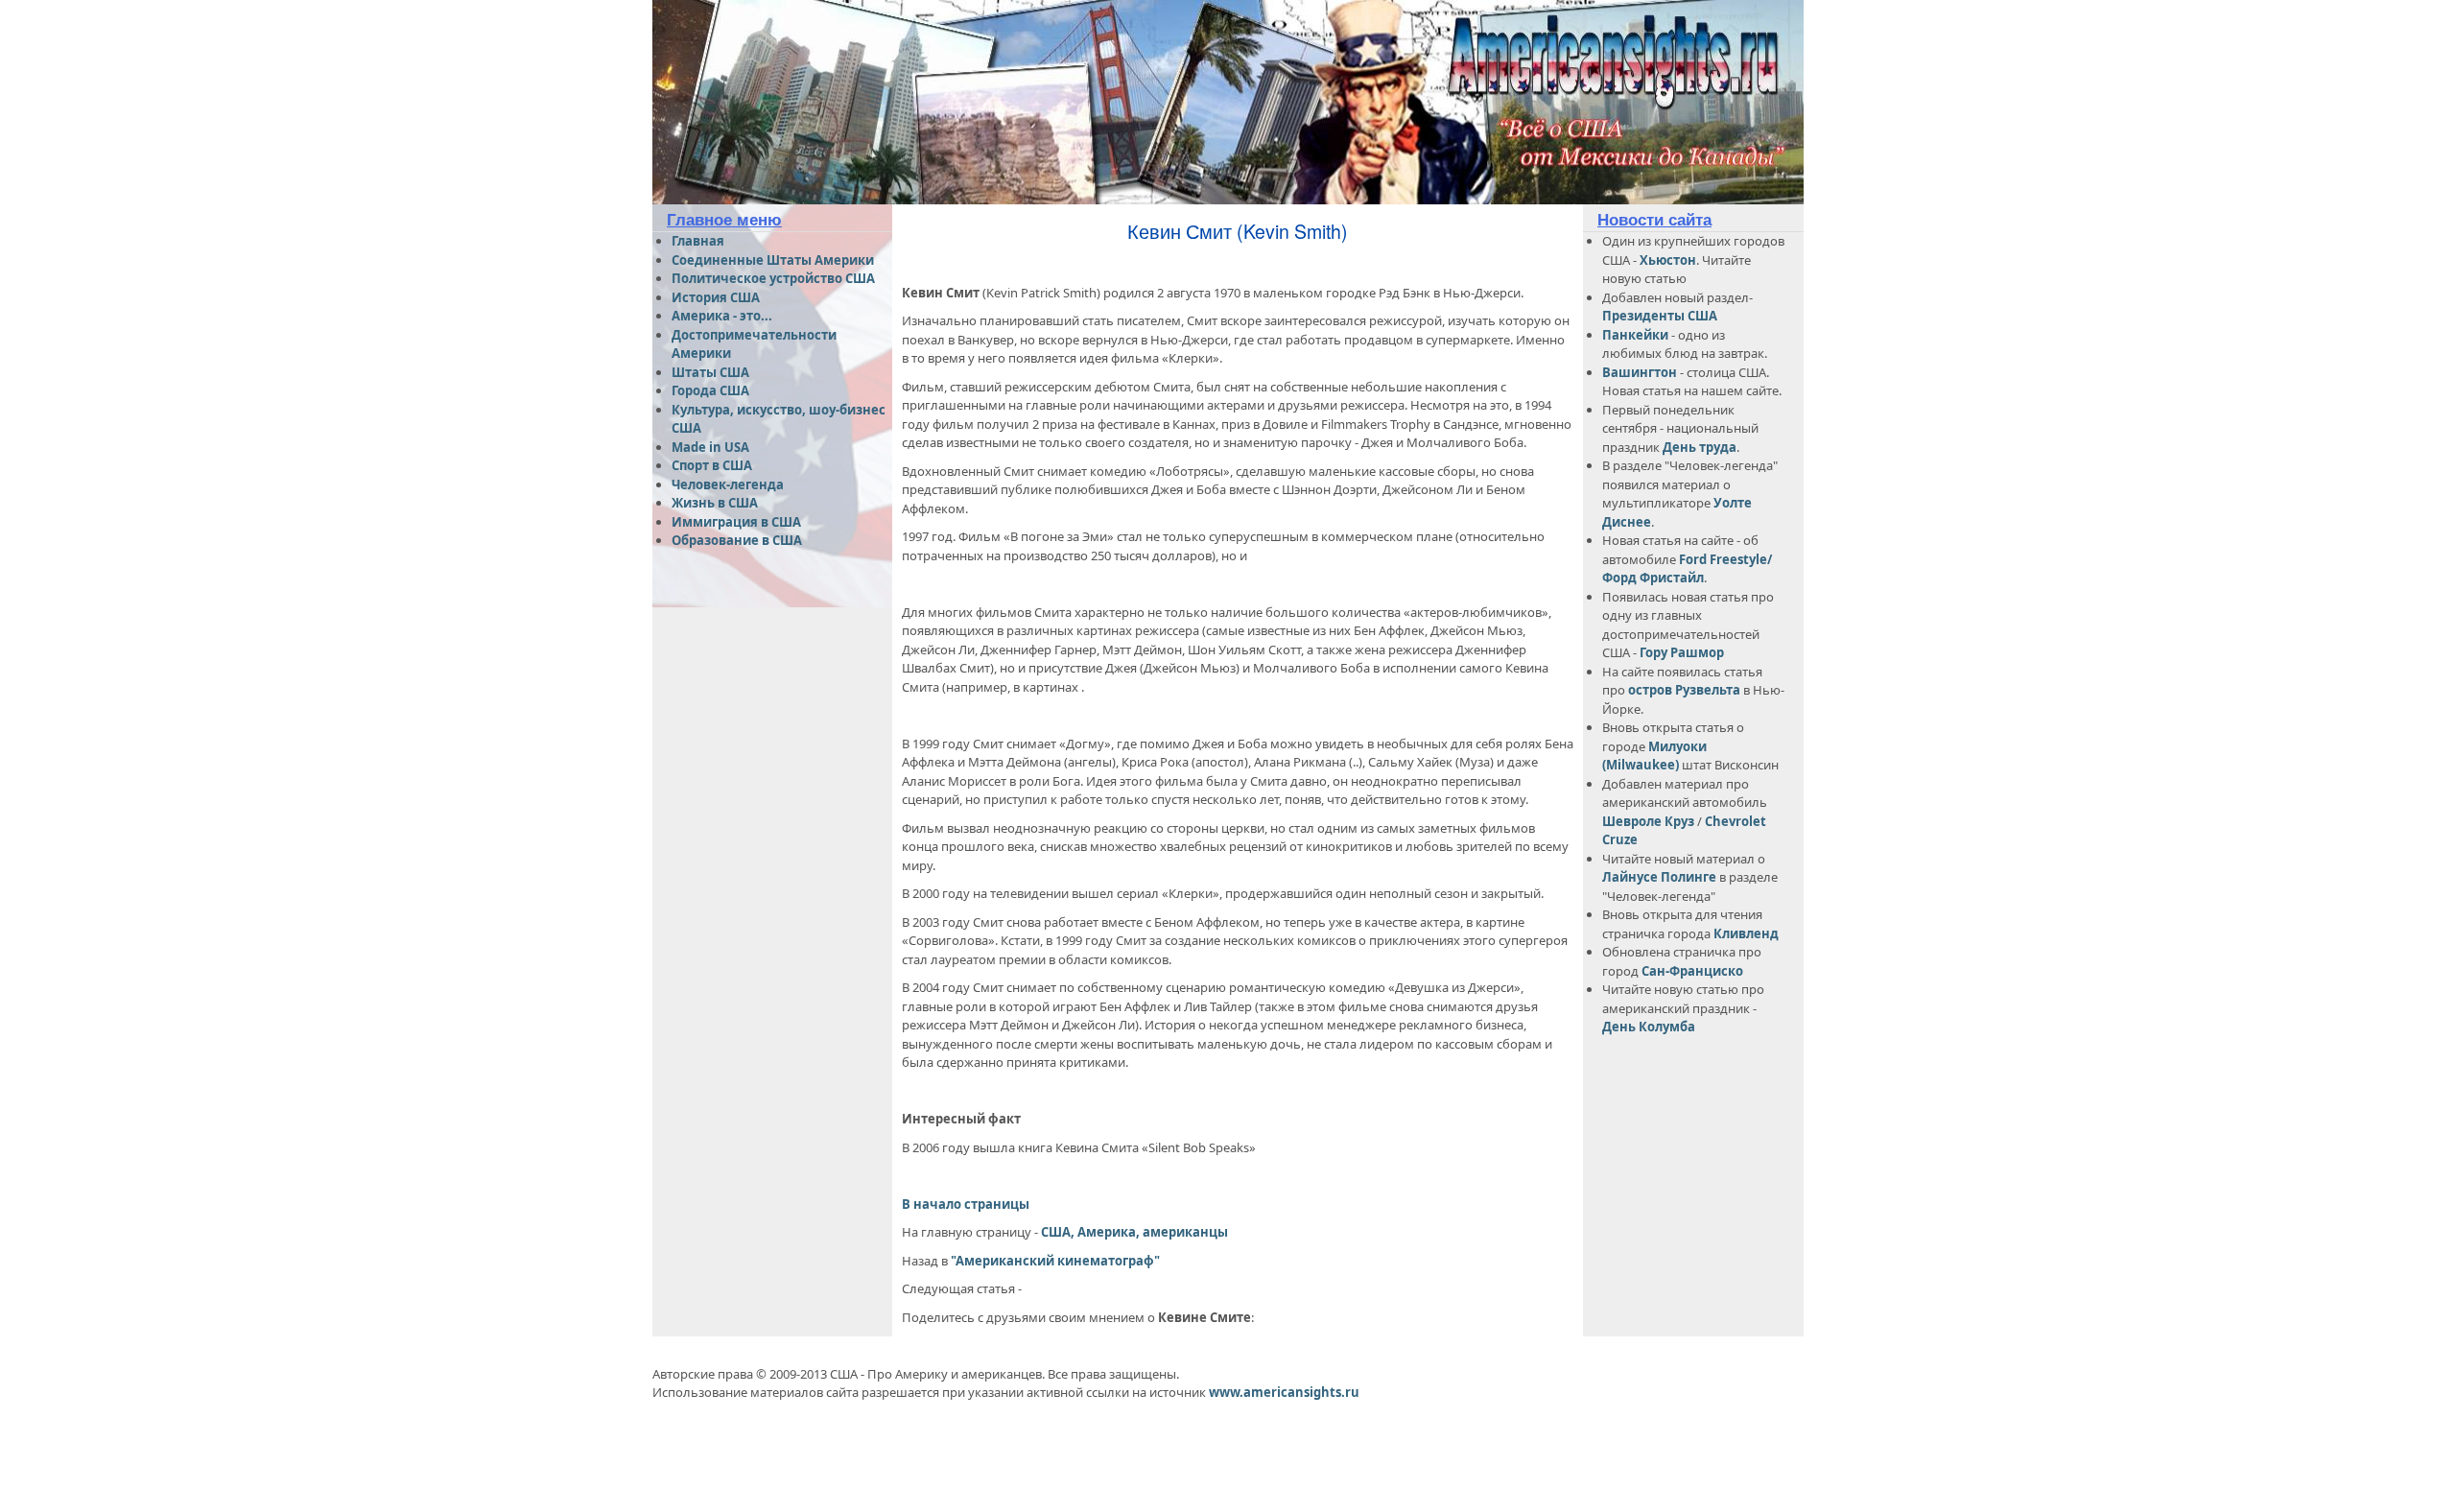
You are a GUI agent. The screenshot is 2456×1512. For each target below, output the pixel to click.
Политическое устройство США (773, 278)
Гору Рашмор (1682, 652)
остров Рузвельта (1684, 690)
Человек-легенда (728, 484)
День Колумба (1649, 1027)
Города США (710, 390)
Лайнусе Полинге (1659, 877)
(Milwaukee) (1641, 765)
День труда (1700, 447)
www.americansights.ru (1284, 1392)
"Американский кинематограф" (1054, 1261)
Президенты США (1660, 316)
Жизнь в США (715, 503)
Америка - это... (722, 316)
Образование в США (737, 540)
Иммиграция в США (736, 522)
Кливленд (1746, 933)
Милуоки (1677, 746)
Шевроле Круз (1650, 821)
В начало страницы (966, 1204)
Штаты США (710, 372)
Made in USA (710, 447)
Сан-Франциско (1692, 971)
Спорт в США (712, 465)
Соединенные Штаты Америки (773, 260)
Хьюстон (1668, 260)
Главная (698, 241)
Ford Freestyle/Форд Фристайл (1687, 569)
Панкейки (1635, 335)
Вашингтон (1640, 372)
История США (716, 297)
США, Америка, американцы (1134, 1232)
